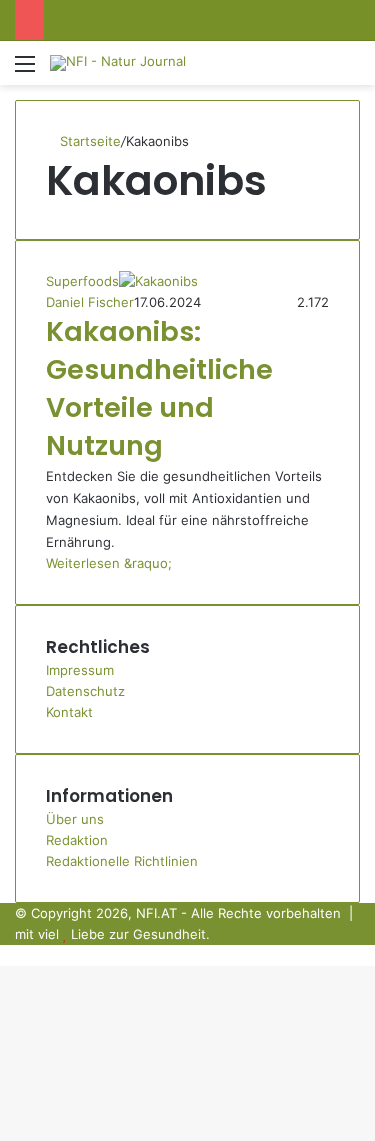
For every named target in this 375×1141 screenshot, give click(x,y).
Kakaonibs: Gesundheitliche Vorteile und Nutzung (159, 388)
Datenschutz (85, 691)
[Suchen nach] (350, 70)
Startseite (88, 141)
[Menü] (25, 70)
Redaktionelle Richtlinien (122, 861)
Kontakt (69, 712)
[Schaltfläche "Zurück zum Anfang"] (5, 955)
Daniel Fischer (90, 302)
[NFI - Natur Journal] (118, 63)
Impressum (80, 670)
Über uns (75, 819)
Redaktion (77, 840)
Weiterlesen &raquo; (109, 563)
